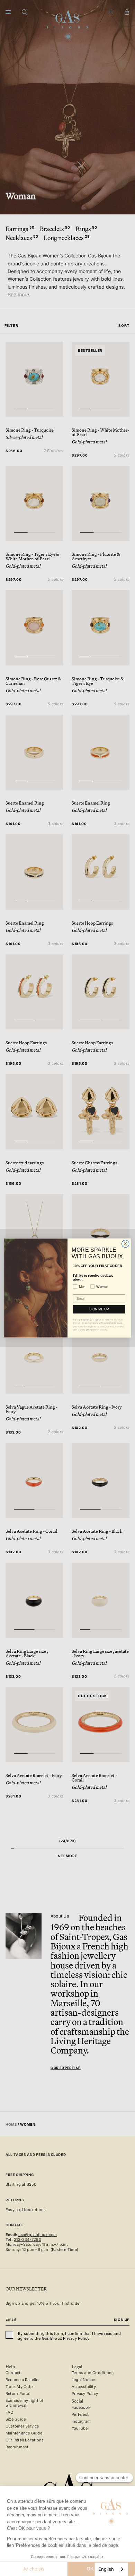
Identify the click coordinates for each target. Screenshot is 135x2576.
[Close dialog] (125, 1244)
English (106, 2569)
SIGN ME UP (99, 1309)
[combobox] (111, 2569)
